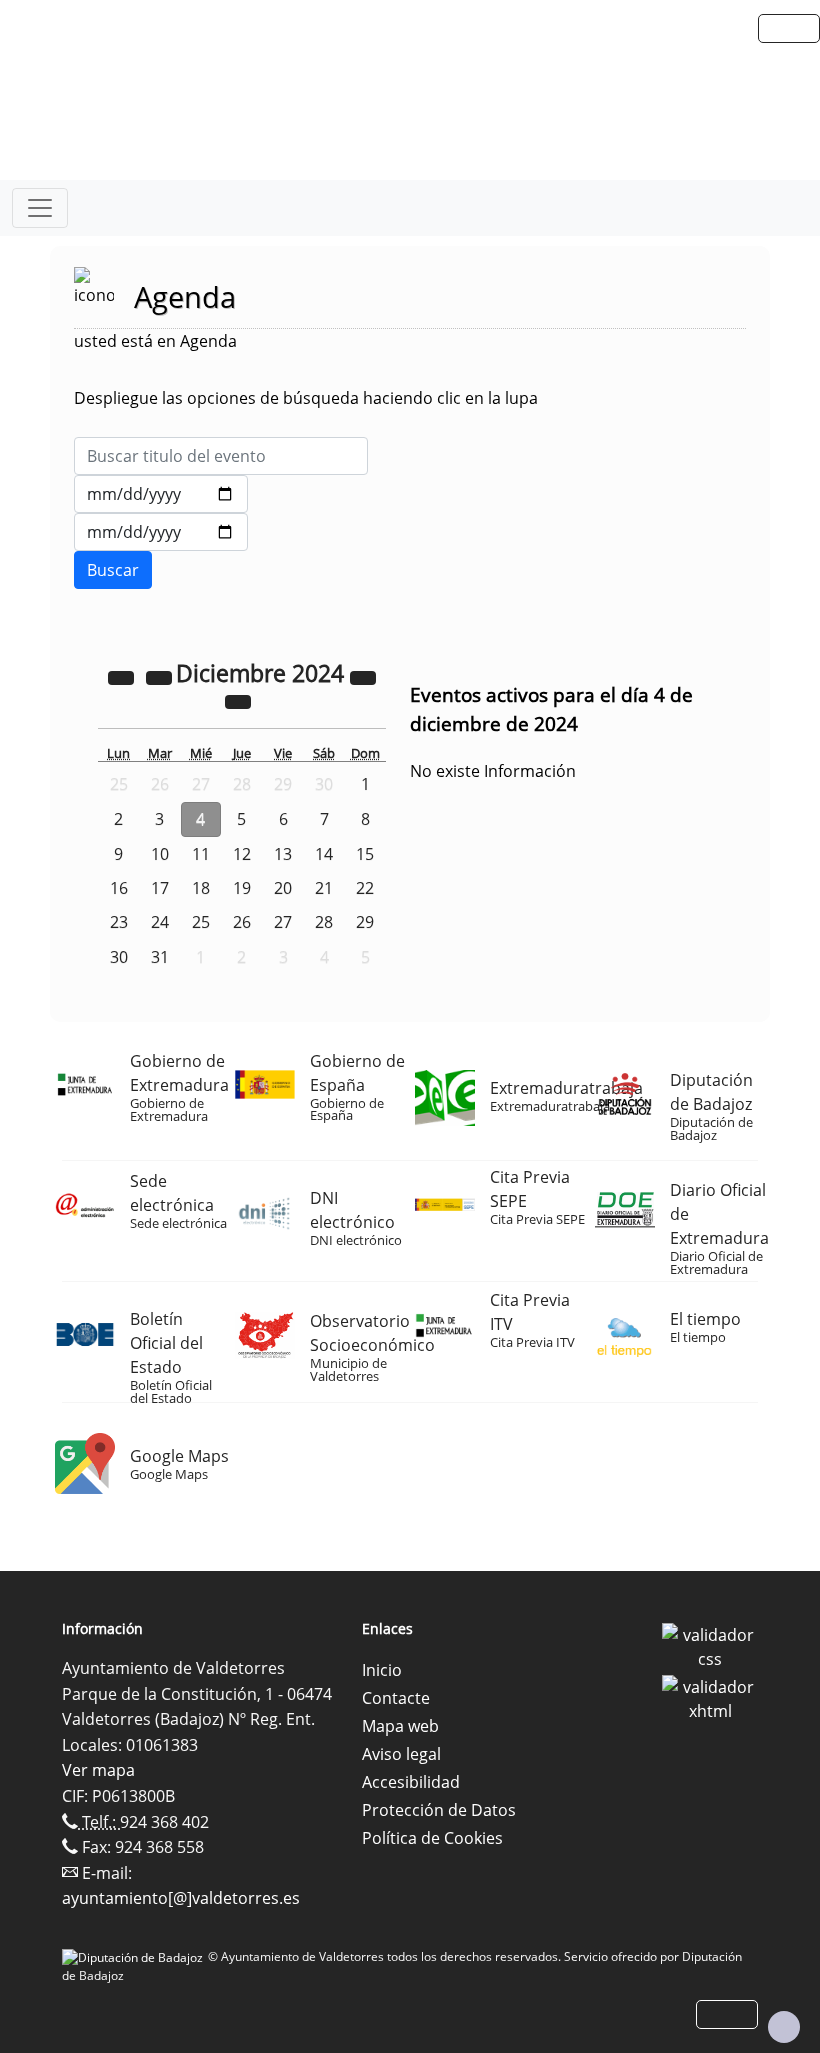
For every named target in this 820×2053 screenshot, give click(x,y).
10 (160, 854)
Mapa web (400, 1726)
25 (201, 922)
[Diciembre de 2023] (123, 676)
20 (283, 888)
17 (160, 888)
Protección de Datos (439, 1810)
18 (201, 888)
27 (283, 922)
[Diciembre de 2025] (363, 676)
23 (119, 922)
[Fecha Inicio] (161, 494)
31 (160, 957)
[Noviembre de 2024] (161, 676)
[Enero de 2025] (238, 700)
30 (119, 957)
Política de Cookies (432, 1838)
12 (242, 854)
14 (324, 854)
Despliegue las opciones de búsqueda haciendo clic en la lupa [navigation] (306, 398)
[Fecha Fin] (161, 532)
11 (201, 854)
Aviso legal (401, 1754)
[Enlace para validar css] (710, 1645)
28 (324, 922)
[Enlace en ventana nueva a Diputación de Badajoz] (135, 1956)
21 (324, 888)
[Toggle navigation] (40, 208)
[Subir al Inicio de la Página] (784, 2027)
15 (365, 854)
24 (160, 922)
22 (365, 888)
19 (242, 888)
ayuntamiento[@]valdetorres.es (181, 1898)
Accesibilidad (411, 1782)
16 (119, 888)
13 (283, 854)
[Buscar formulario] (113, 570)
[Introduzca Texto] (221, 456)
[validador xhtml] (710, 1697)
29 (365, 922)
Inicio (382, 1670)
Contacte (396, 1698)
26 (242, 922)
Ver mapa (98, 1770)
